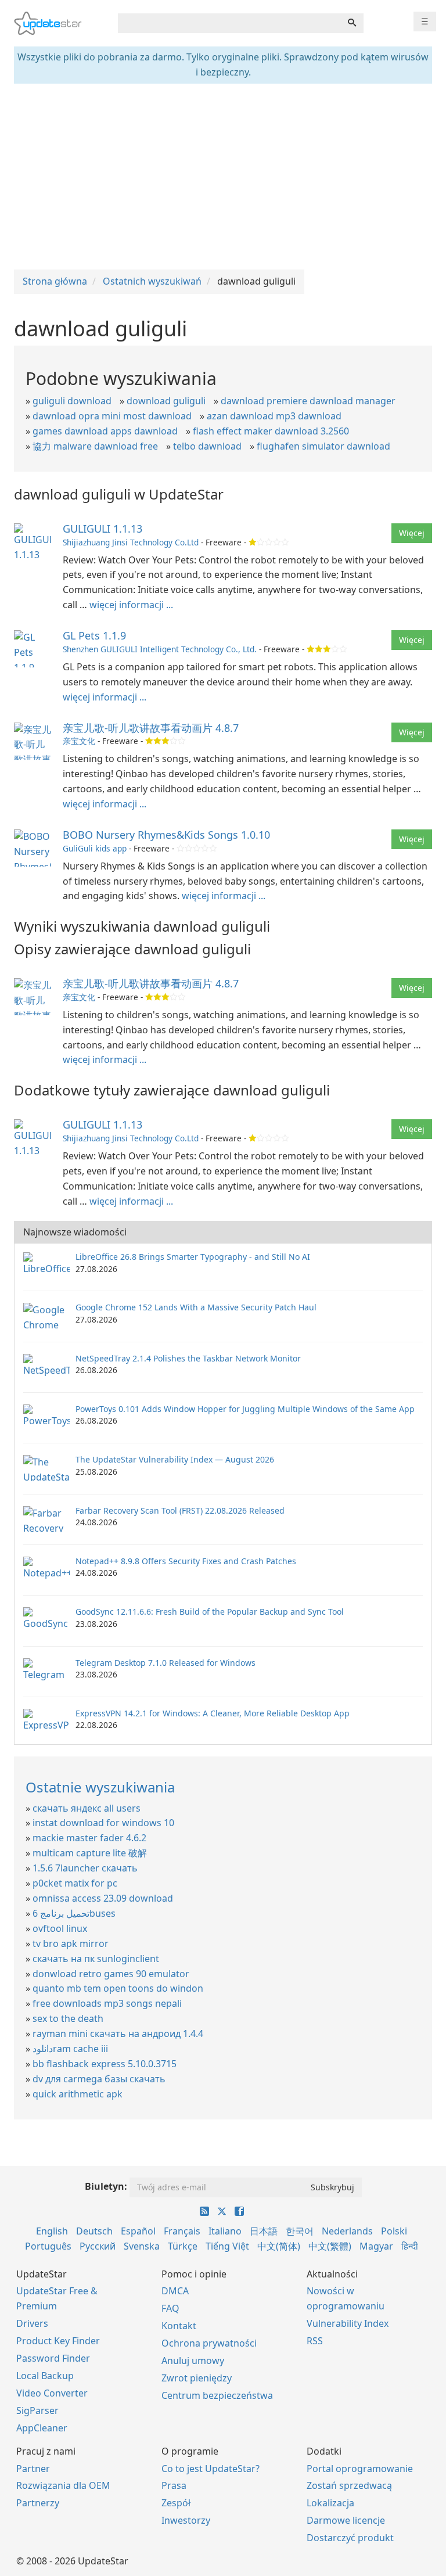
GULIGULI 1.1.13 (102, 529)
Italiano (225, 2231)
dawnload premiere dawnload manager (308, 401)
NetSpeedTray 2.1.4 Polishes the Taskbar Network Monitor (188, 1358)
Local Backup (45, 2376)
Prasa (174, 2485)
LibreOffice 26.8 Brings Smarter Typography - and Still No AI (193, 1257)
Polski (394, 2231)
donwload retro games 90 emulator (111, 1974)
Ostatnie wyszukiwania (100, 1787)
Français (182, 2231)
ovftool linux (60, 1928)
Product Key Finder (58, 2341)
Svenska (142, 2246)
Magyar (376, 2246)
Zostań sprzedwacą (349, 2485)
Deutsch (94, 2231)
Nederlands (347, 2231)
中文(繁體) (330, 2246)
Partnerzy (38, 2503)
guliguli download (72, 401)
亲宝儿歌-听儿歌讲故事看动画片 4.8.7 (151, 728)
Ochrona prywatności (209, 2343)
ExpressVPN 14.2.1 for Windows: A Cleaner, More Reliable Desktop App (213, 1713)
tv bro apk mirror (71, 1943)
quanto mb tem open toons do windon (118, 1988)
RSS (315, 2341)
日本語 (264, 2231)
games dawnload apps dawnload (105, 431)
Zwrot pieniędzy (197, 2378)
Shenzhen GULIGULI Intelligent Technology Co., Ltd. (160, 649)
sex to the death (68, 2018)
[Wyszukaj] (352, 23)
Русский (98, 2246)
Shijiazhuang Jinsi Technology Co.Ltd (131, 542)
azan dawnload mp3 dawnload (274, 416)
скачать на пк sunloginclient (96, 1959)
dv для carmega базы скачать (99, 2079)
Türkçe (183, 2246)
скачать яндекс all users (87, 1808)
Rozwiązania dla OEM (63, 2485)
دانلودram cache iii (70, 2049)
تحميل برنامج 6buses (74, 1913)
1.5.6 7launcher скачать (85, 1868)
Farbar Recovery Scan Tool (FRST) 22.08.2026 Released (180, 1510)
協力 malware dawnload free (95, 446)
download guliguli (166, 401)
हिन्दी (410, 2246)
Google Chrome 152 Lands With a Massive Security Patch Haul (196, 1307)
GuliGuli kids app (95, 848)
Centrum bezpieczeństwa (217, 2395)
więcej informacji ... (131, 605)
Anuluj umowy (193, 2361)
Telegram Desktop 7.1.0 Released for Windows (166, 1663)
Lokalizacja (330, 2503)
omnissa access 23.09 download (103, 1898)
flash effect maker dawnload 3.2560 (271, 431)
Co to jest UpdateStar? (211, 2469)
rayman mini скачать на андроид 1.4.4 (118, 2034)
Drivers (32, 2323)
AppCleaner (42, 2428)
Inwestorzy (186, 2520)
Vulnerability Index (348, 2323)
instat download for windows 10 (103, 1823)
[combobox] (229, 23)
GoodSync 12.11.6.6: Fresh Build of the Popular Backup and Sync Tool (210, 1612)
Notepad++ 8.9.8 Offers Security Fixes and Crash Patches (186, 1561)
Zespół (176, 2503)
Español (138, 2231)
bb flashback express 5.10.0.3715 (105, 2064)
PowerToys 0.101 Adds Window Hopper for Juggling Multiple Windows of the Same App (245, 1409)
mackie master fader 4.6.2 (89, 1838)
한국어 (300, 2231)
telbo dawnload (207, 446)
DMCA (175, 2291)
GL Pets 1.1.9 (94, 635)
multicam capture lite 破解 (90, 1853)
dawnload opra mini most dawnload (112, 416)
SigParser (37, 2410)
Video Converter (52, 2393)
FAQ (170, 2308)
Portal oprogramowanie (360, 2469)
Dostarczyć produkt (350, 2538)
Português (48, 2246)
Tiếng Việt (227, 2246)
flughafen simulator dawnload (323, 446)
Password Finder (53, 2358)
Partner (33, 2469)
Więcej (412, 533)
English (52, 2231)
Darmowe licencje (346, 2520)
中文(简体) (279, 2246)
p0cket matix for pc (75, 1883)
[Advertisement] (223, 177)
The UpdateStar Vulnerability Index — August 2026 (175, 1459)
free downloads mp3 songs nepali (107, 2003)
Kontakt (179, 2326)
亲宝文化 (79, 741)
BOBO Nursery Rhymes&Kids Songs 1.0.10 (166, 835)
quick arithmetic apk (78, 2094)
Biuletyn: (106, 2186)
